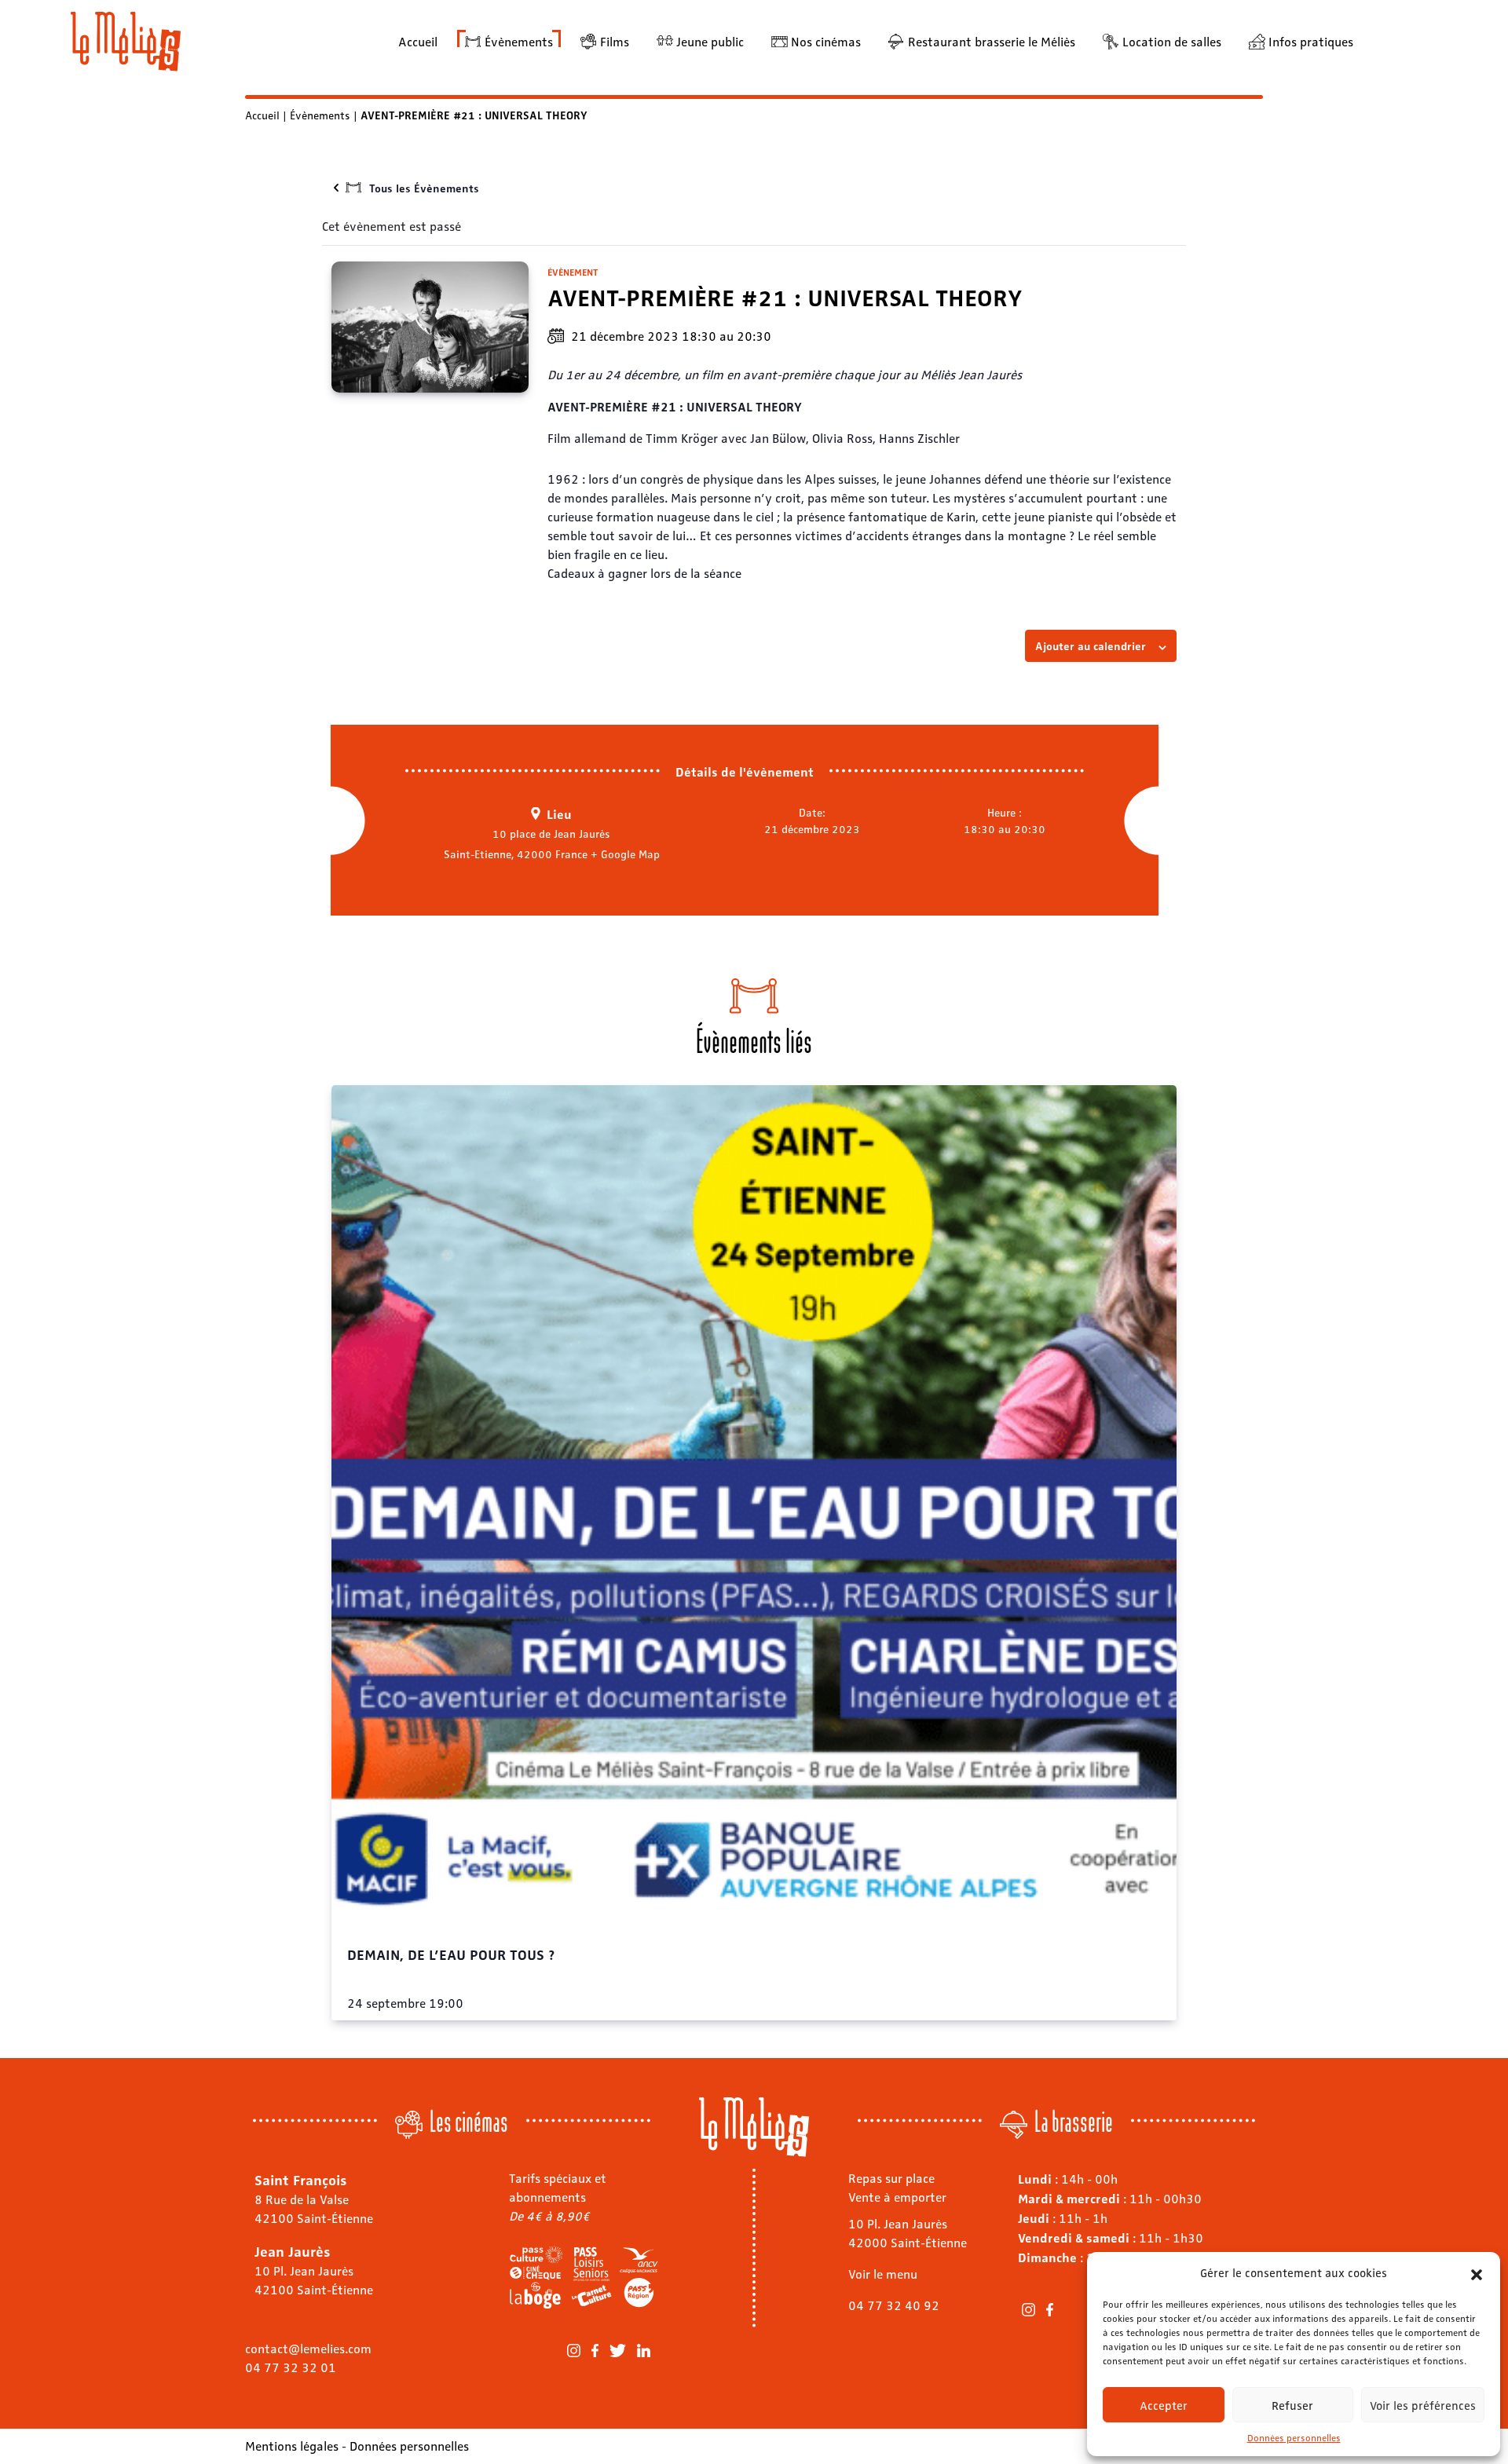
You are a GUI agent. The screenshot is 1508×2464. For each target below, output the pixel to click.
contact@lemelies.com (308, 2348)
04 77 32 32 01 (291, 2367)
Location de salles (1172, 41)
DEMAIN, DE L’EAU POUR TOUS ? (451, 1954)
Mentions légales (292, 2446)
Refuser (1292, 2405)
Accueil (418, 41)
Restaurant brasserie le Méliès (992, 41)
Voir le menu (883, 2274)
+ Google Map (625, 854)
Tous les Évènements (424, 188)
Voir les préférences (1423, 2405)
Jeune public (710, 41)
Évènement (573, 272)
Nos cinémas (826, 41)
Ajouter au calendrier (1091, 645)
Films (615, 41)
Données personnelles (1294, 2437)
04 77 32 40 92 (894, 2305)
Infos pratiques (1311, 41)
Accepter (1164, 2405)
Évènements (519, 41)
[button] (1477, 2272)
